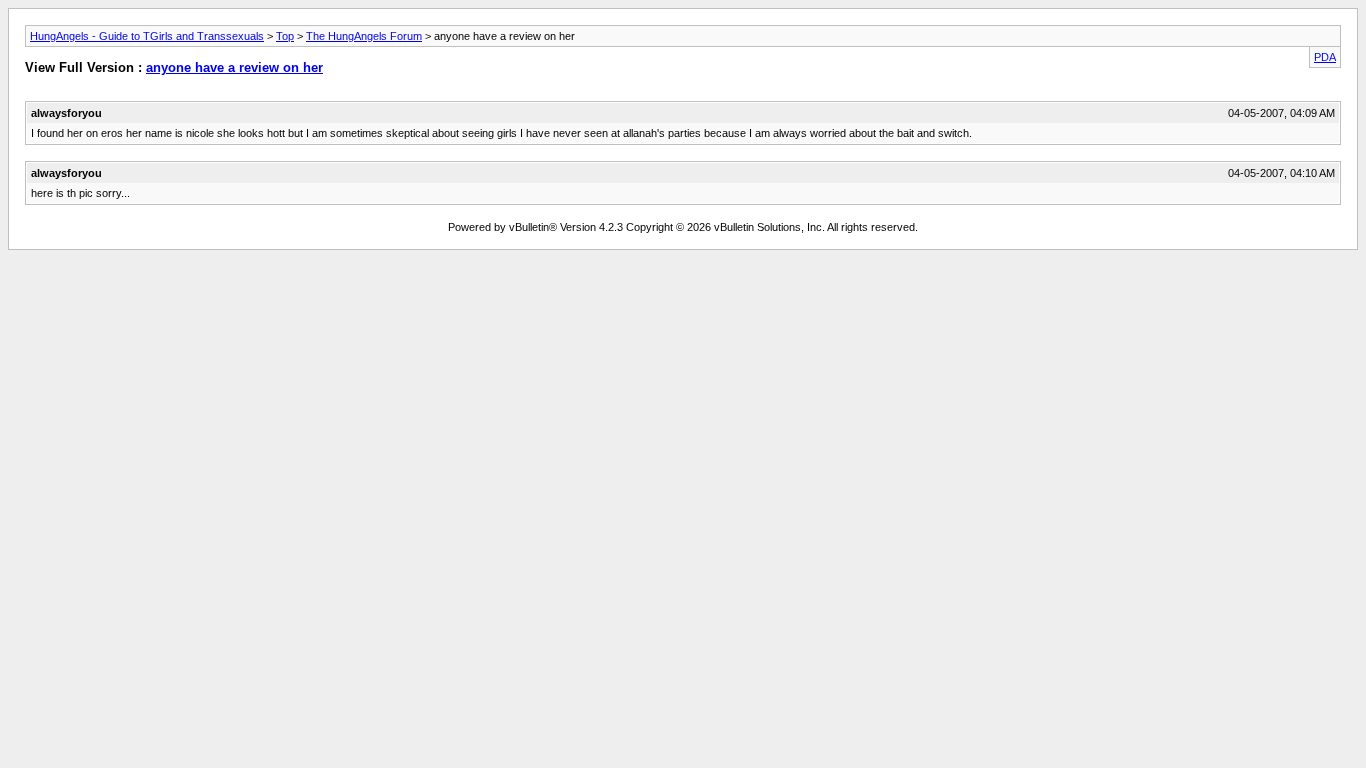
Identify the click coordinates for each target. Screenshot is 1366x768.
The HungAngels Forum (364, 36)
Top (285, 36)
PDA (1325, 57)
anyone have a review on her (234, 67)
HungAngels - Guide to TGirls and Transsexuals (147, 36)
